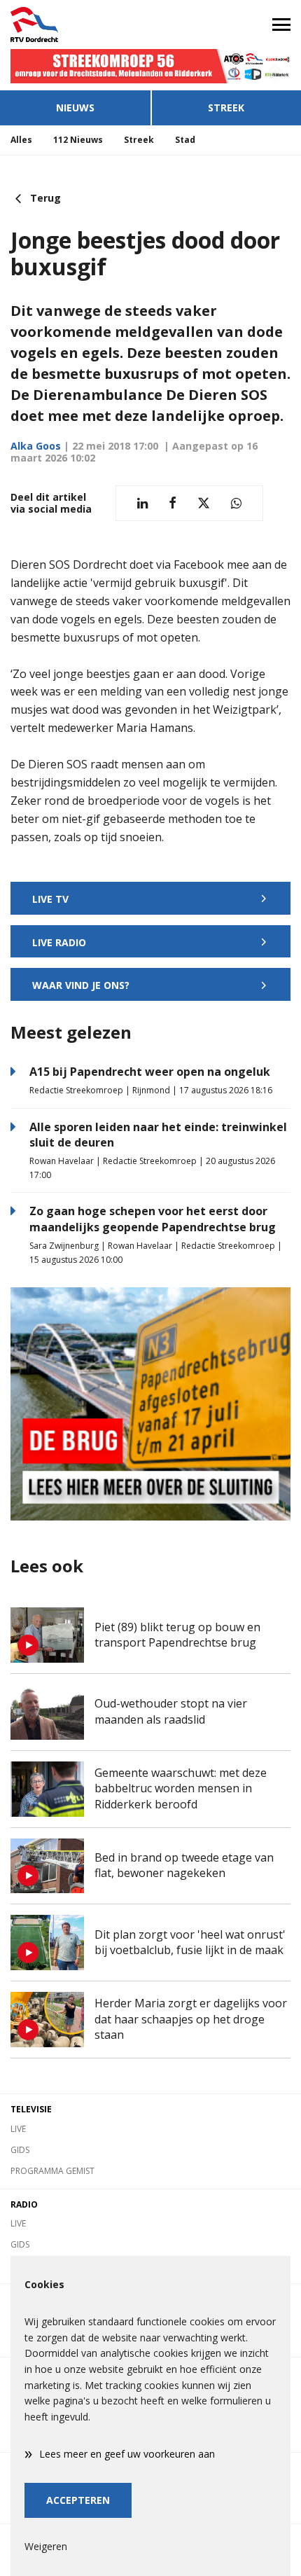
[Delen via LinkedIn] (142, 503)
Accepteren (78, 2500)
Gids (20, 2150)
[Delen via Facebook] (173, 503)
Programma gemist (52, 2171)
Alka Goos (36, 446)
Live (18, 2129)
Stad (185, 140)
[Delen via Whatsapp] (236, 503)
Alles (21, 140)
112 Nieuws (78, 140)
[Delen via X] (204, 503)
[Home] (75, 25)
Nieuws (75, 108)
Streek (226, 108)
